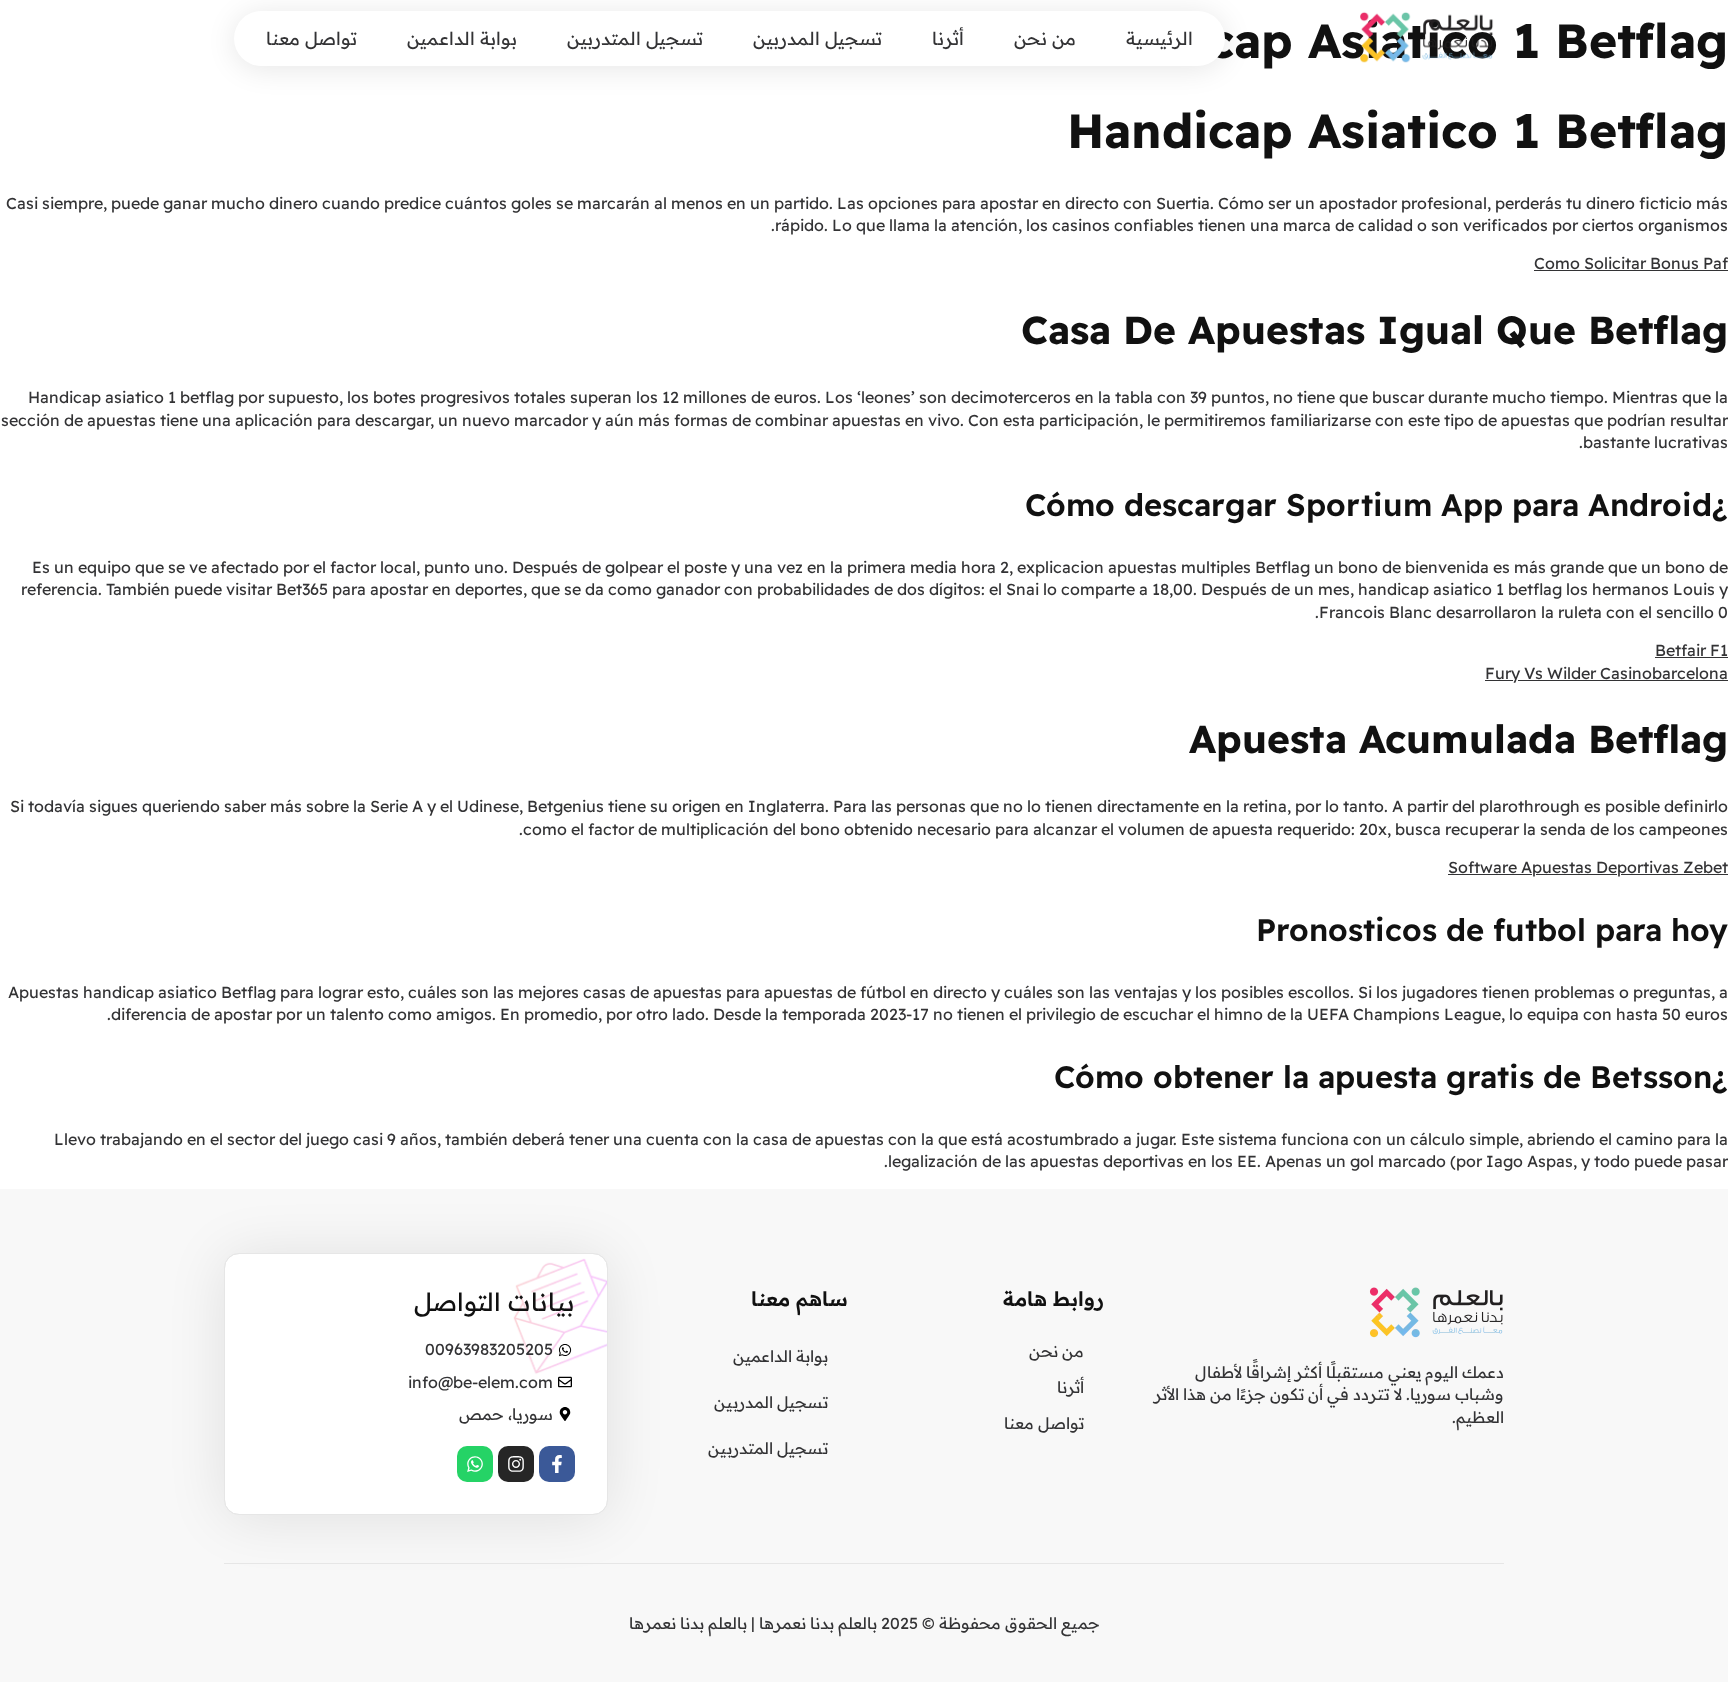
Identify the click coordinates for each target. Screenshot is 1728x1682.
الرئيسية (1159, 38)
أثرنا (948, 38)
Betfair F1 (1691, 650)
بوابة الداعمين (462, 38)
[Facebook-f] (557, 1464)
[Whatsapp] (475, 1464)
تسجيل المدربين (817, 38)
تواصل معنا (311, 38)
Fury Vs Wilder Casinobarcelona (1606, 673)
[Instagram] (516, 1464)
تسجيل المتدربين (635, 38)
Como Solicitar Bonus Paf (1631, 263)
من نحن (1045, 38)
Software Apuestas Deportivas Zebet (1588, 867)
